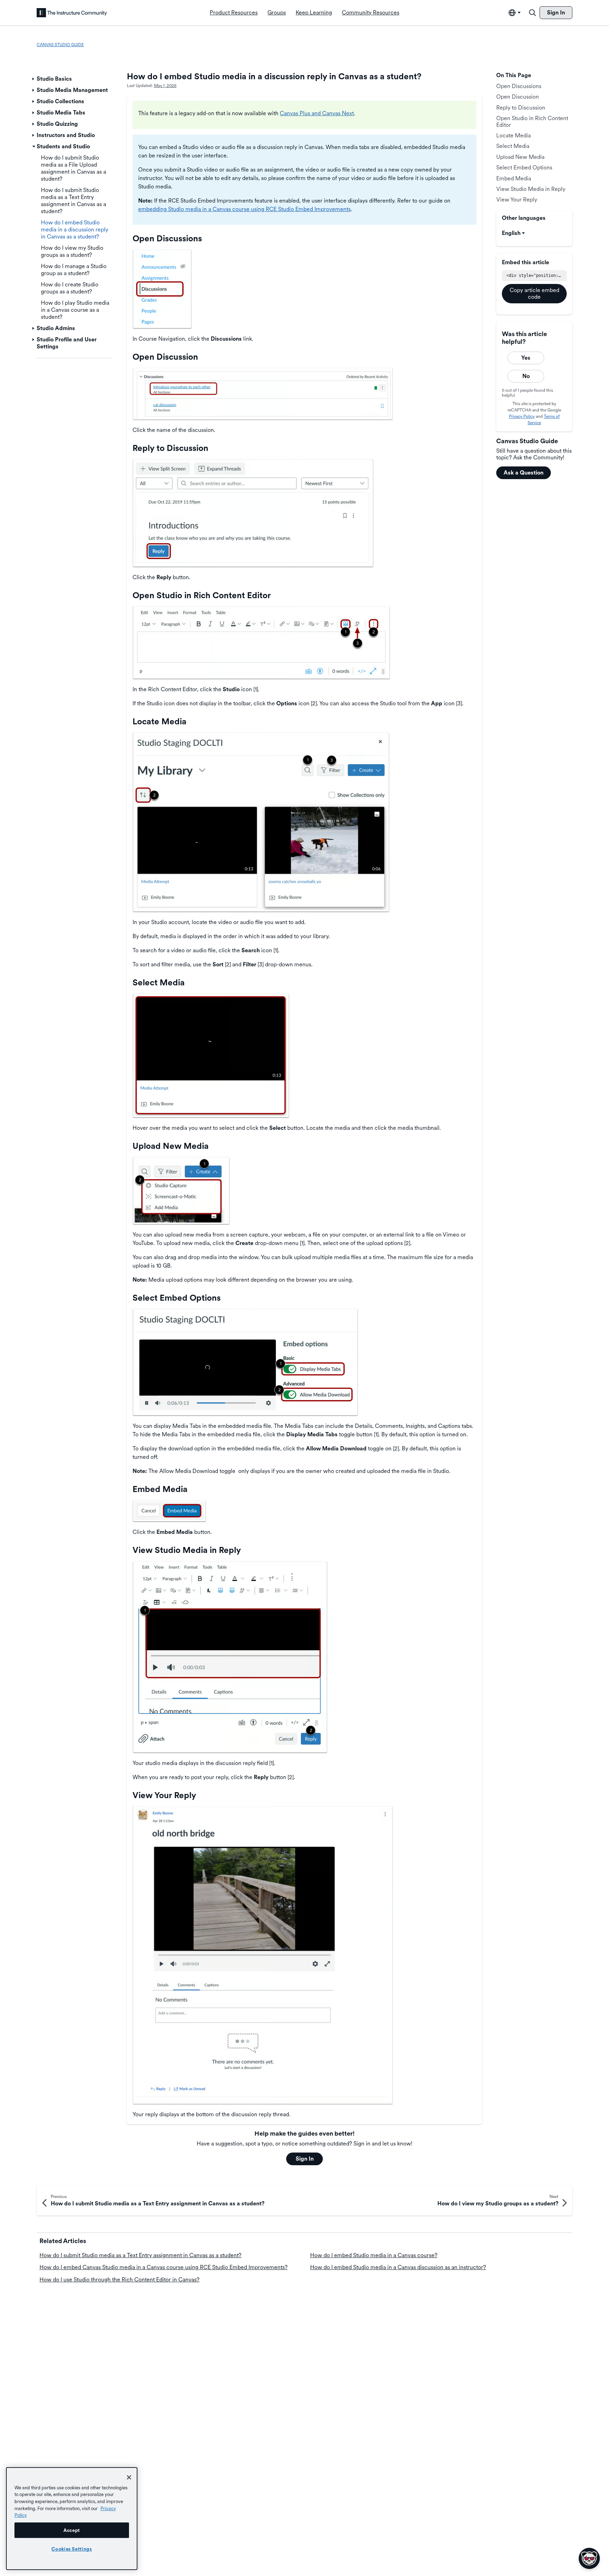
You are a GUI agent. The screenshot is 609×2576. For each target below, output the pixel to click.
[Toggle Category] (34, 79)
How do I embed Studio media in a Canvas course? (374, 2255)
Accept (72, 2530)
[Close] (129, 2477)
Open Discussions (519, 86)
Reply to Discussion (521, 108)
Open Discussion (518, 97)
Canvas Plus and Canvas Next (317, 113)
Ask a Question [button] (524, 473)
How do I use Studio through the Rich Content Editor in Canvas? (119, 2280)
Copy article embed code (534, 293)
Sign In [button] (305, 2159)
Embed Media (514, 178)
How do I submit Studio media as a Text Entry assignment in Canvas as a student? (140, 2255)
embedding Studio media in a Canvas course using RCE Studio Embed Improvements (244, 209)
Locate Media (513, 135)
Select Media (513, 146)
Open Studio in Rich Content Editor (532, 121)
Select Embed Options (524, 168)
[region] (72, 2519)
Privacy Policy (522, 416)
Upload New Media (520, 157)
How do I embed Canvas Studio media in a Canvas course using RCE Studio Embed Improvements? (164, 2267)
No (526, 376)
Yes (526, 358)
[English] (72, 13)
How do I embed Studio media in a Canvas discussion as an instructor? (398, 2267)
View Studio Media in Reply (531, 189)
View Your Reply (517, 200)
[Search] (533, 13)
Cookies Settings (72, 2549)
